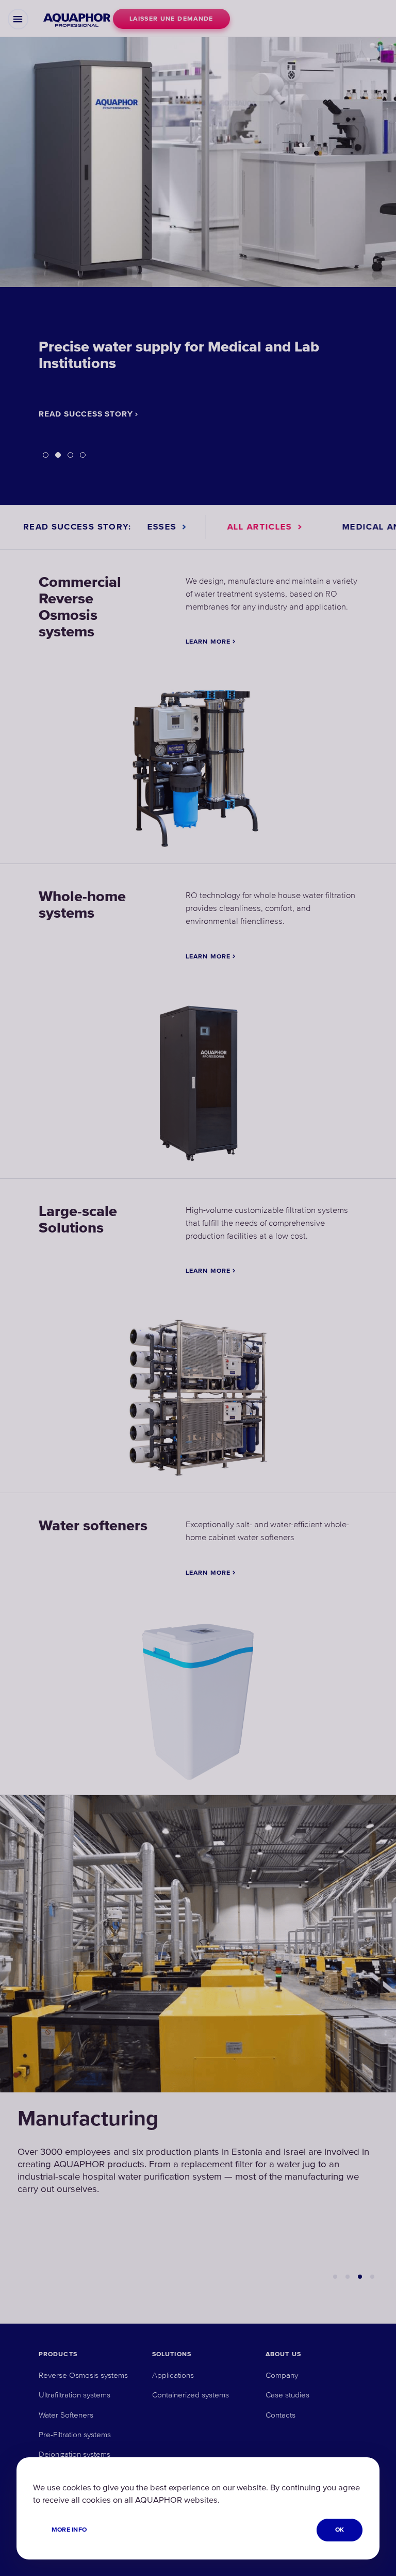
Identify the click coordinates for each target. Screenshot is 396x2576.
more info (69, 2530)
